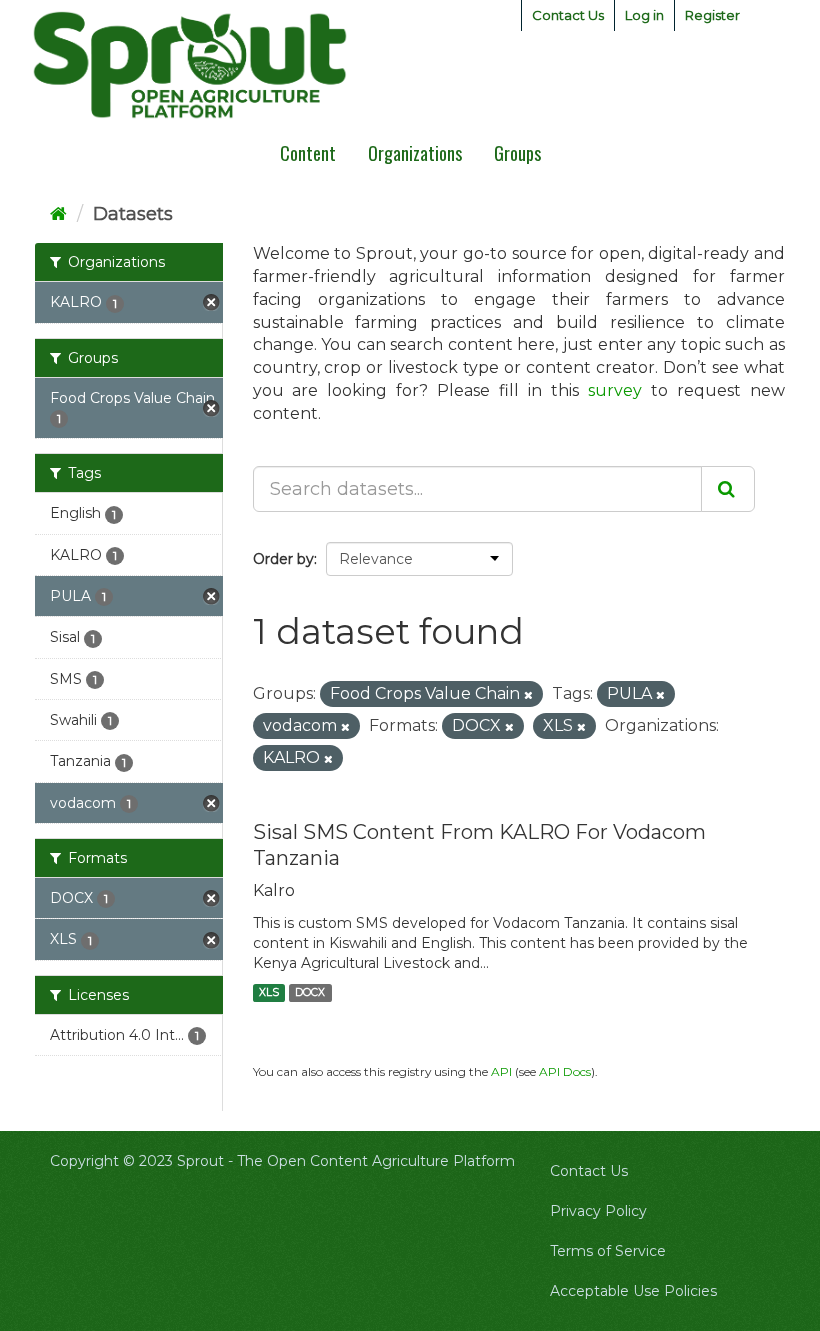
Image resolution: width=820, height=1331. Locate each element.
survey (615, 390)
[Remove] (528, 695)
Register (712, 15)
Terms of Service (608, 1251)
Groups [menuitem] (517, 153)
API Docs (565, 1071)
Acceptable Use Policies (633, 1291)
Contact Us (568, 15)
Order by (283, 559)
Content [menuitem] (308, 153)
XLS (269, 992)
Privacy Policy (598, 1211)
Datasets (133, 214)
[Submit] (728, 489)
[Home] (58, 214)
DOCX (310, 992)
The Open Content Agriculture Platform (376, 1161)
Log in (644, 15)
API (501, 1071)
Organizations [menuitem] (415, 153)
